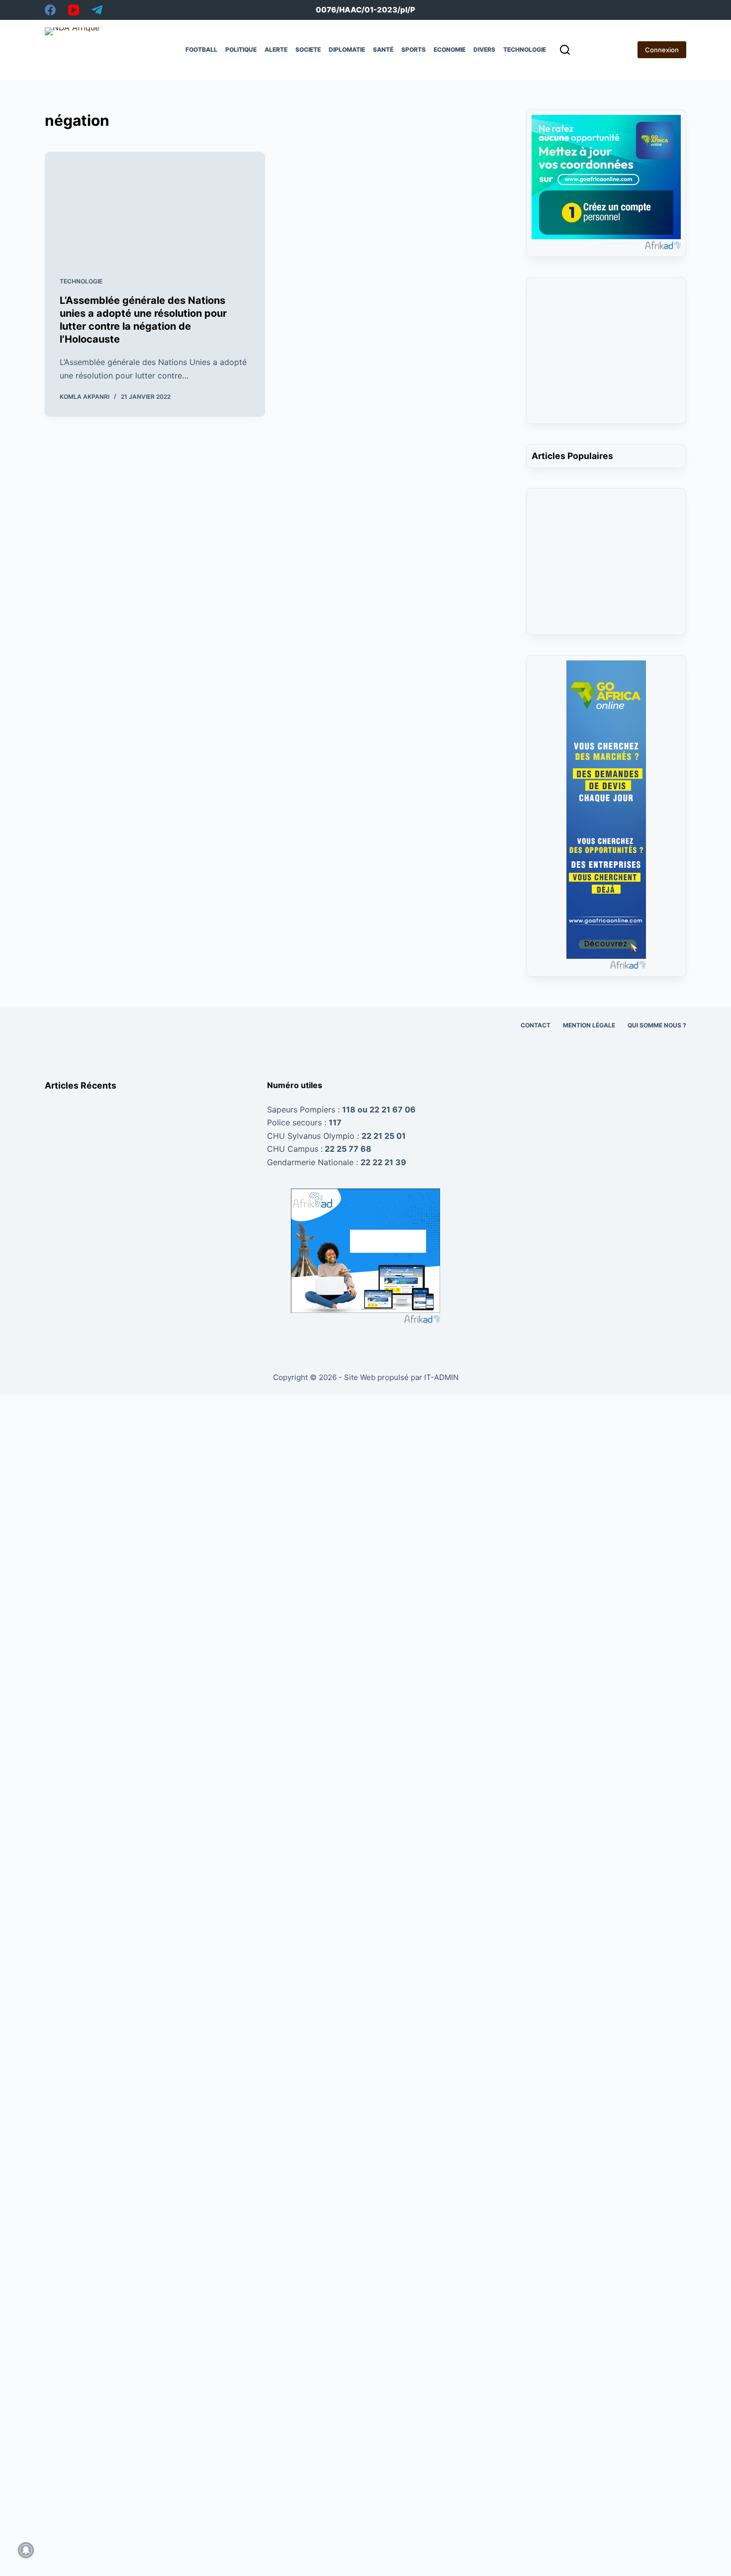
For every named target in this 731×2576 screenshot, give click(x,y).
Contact (536, 1025)
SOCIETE (308, 49)
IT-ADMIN (440, 1377)
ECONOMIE (450, 49)
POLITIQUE (241, 49)
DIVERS (484, 49)
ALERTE (276, 49)
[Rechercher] (565, 50)
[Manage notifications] (26, 2550)
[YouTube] (74, 10)
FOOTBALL (201, 49)
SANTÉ (383, 49)
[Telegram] (97, 10)
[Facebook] (50, 10)
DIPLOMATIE (347, 49)
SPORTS (413, 49)
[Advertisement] (606, 357)
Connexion (662, 50)
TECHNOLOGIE (525, 49)
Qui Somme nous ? (657, 1025)
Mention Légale (589, 1025)
